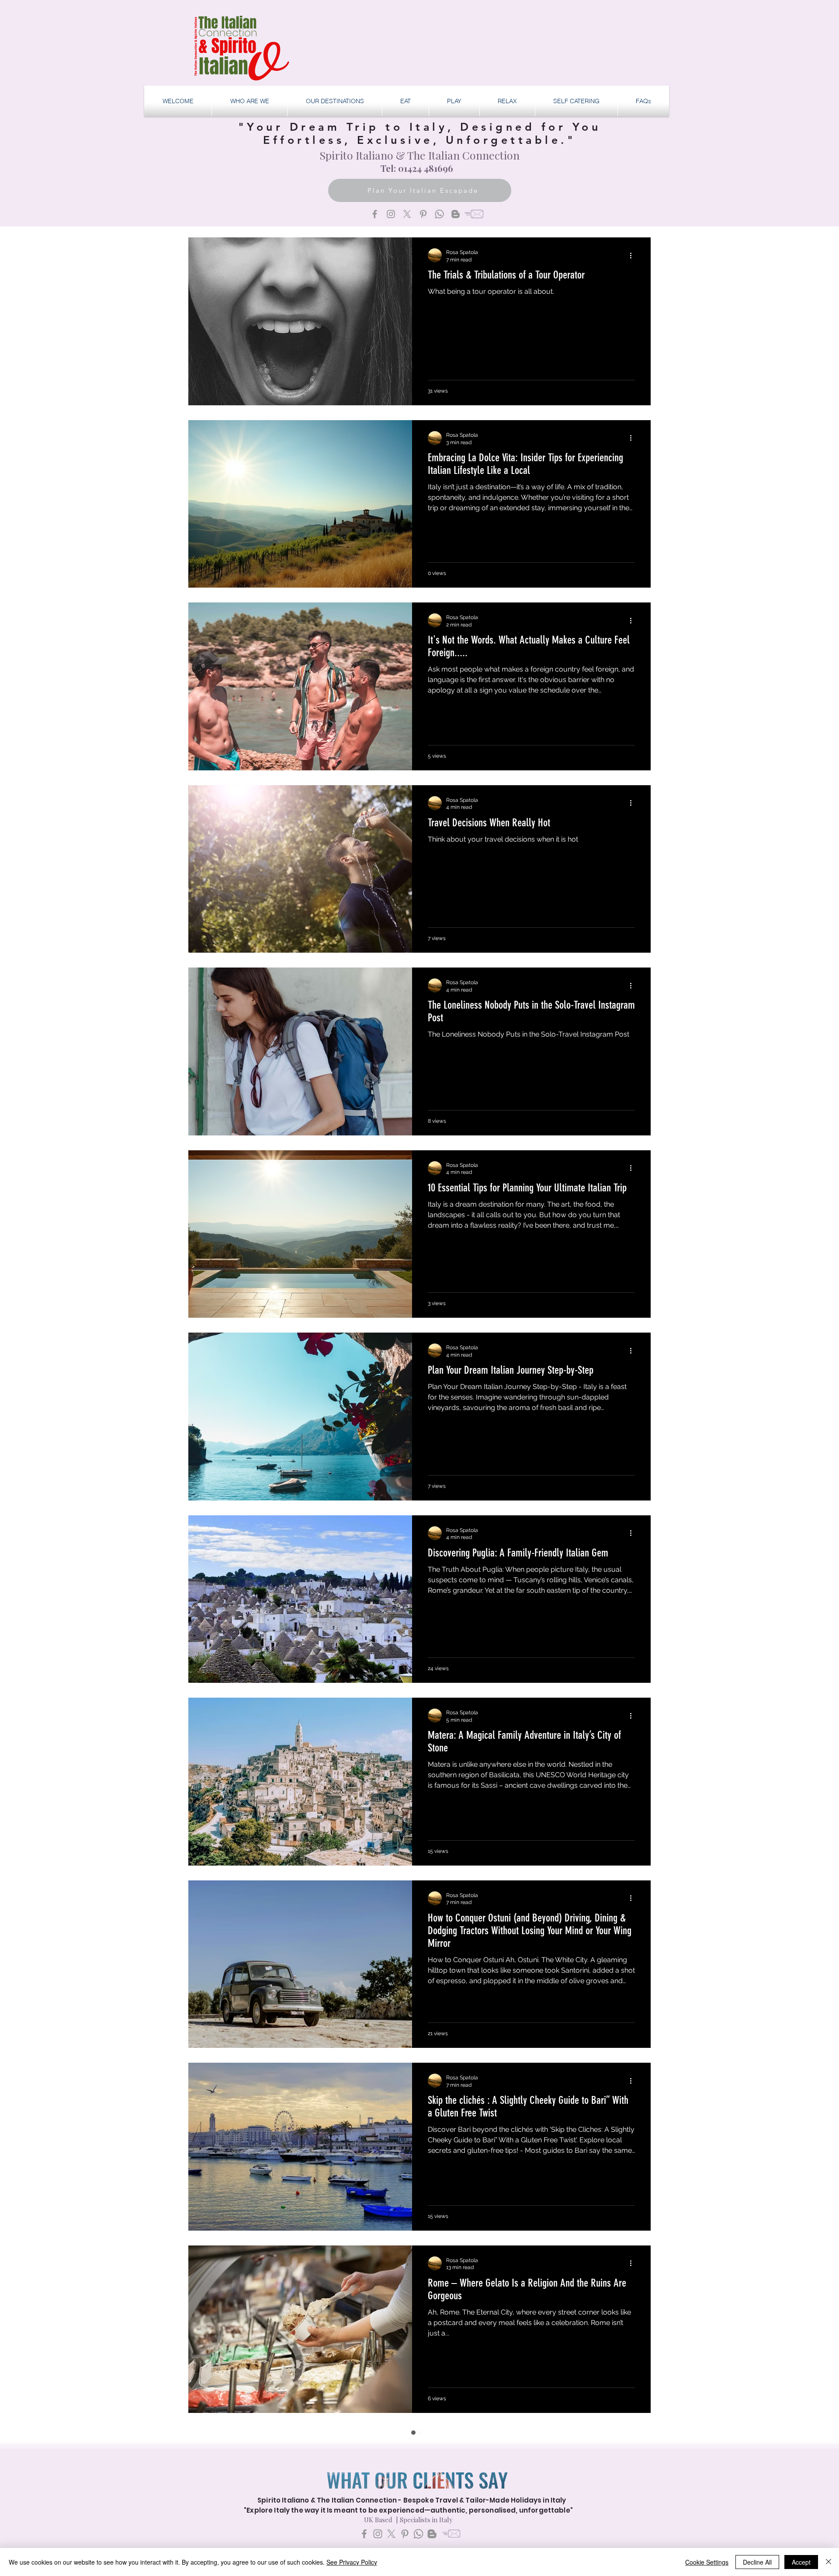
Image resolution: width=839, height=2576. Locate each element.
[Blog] (456, 214)
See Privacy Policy (352, 2562)
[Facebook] (375, 214)
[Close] (829, 2562)
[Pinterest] (423, 214)
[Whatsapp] (439, 214)
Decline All (757, 2562)
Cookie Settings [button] (707, 2562)
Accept (801, 2562)
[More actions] (634, 255)
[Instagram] (391, 214)
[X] (407, 214)
